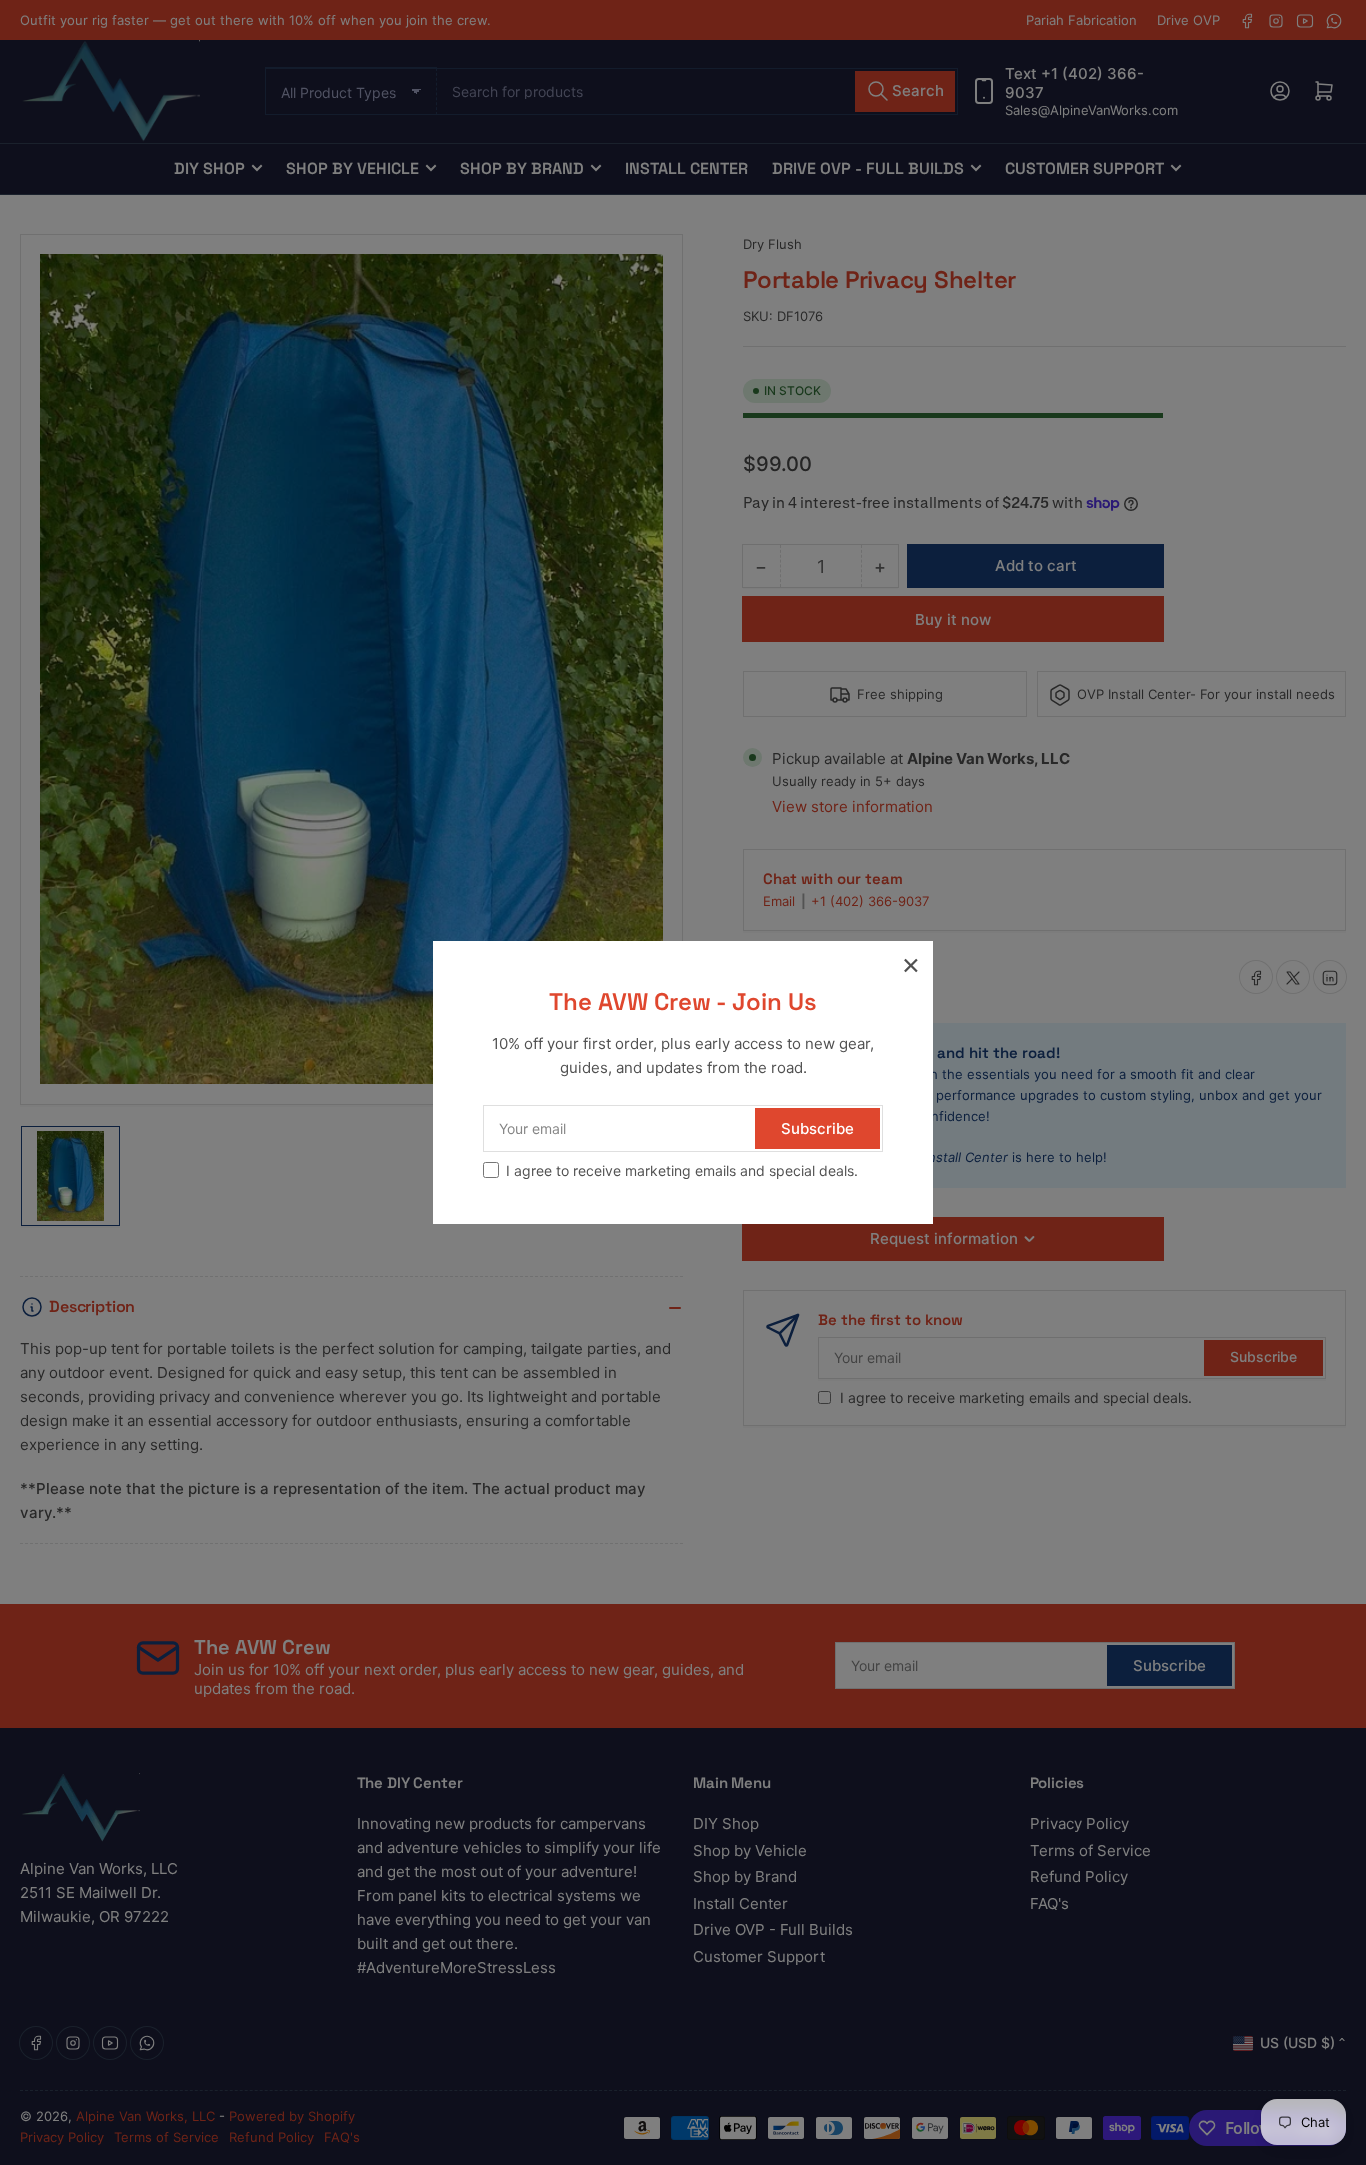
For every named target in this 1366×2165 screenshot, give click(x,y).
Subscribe (817, 1128)
